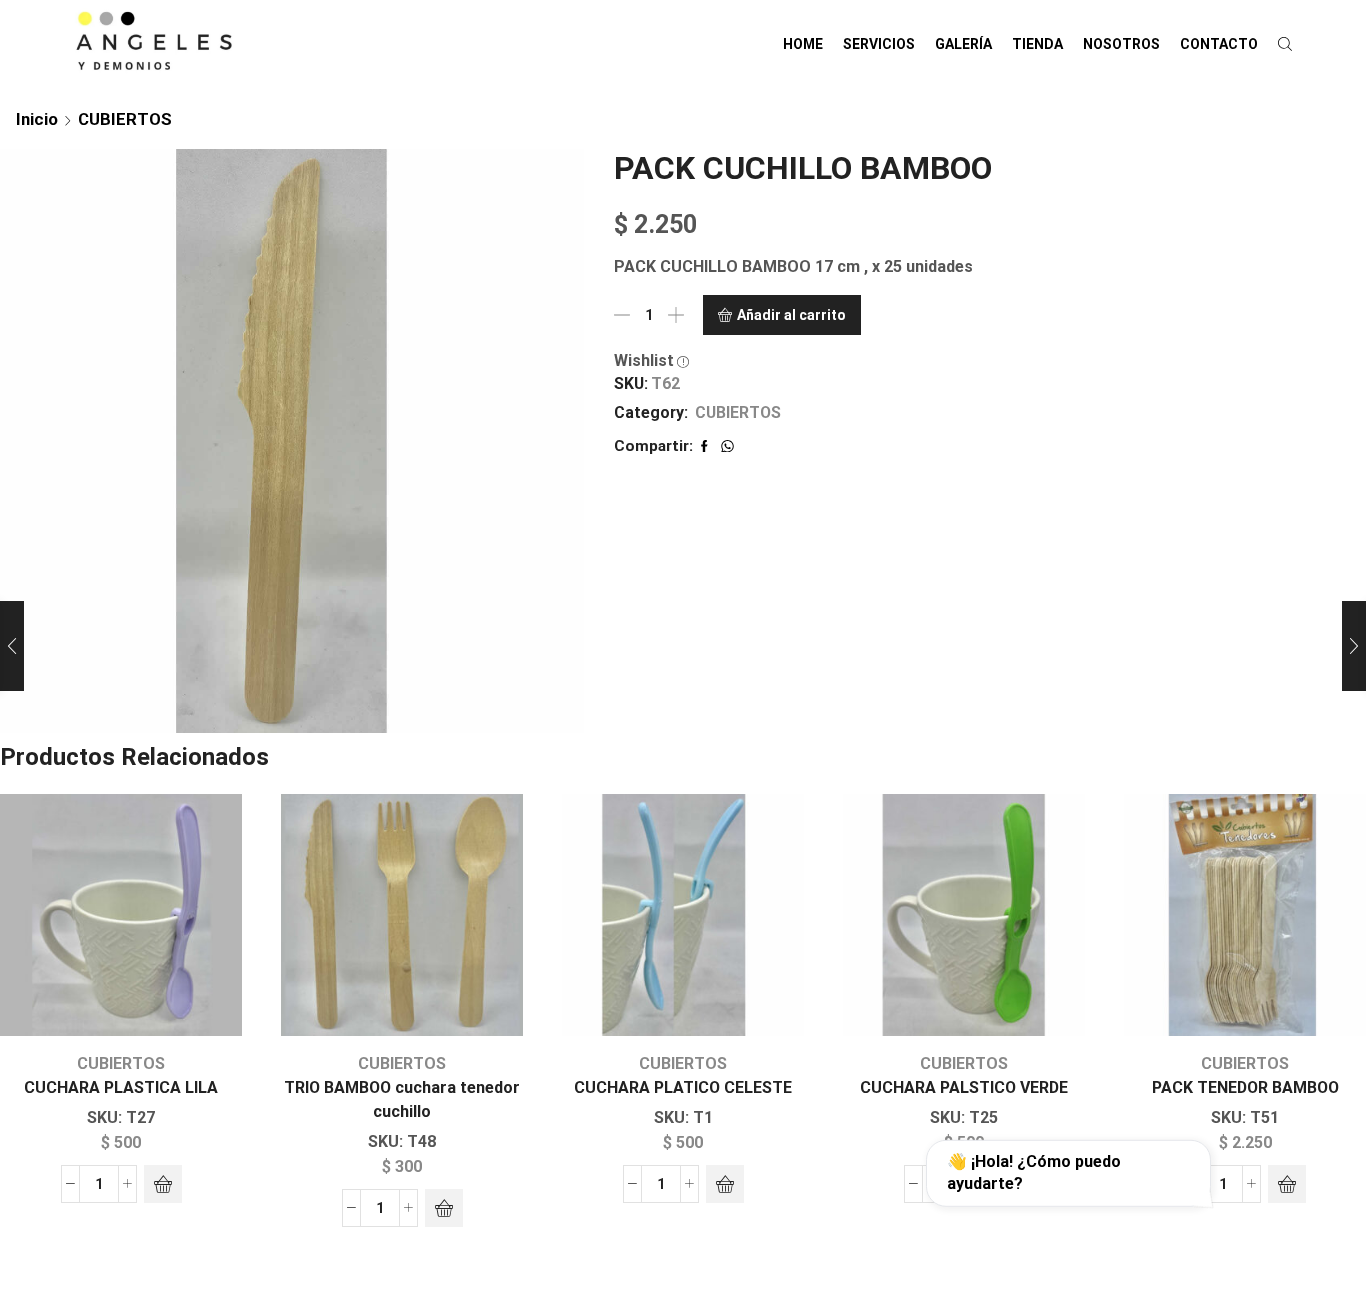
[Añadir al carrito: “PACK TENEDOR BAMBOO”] (1287, 1184)
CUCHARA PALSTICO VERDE (964, 1087)
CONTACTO (1219, 44)
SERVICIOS (879, 44)
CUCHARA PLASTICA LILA (121, 1087)
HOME (803, 44)
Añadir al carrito (791, 315)
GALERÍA (963, 44)
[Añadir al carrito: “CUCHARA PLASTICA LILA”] (163, 1184)
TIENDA (1037, 44)
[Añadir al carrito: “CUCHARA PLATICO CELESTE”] (725, 1184)
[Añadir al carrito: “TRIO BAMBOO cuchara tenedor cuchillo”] (444, 1208)
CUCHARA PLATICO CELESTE (683, 1087)
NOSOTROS (1121, 44)
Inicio (37, 119)
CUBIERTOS (125, 119)
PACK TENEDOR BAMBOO (1245, 1087)
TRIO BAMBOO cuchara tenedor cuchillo (402, 1099)
